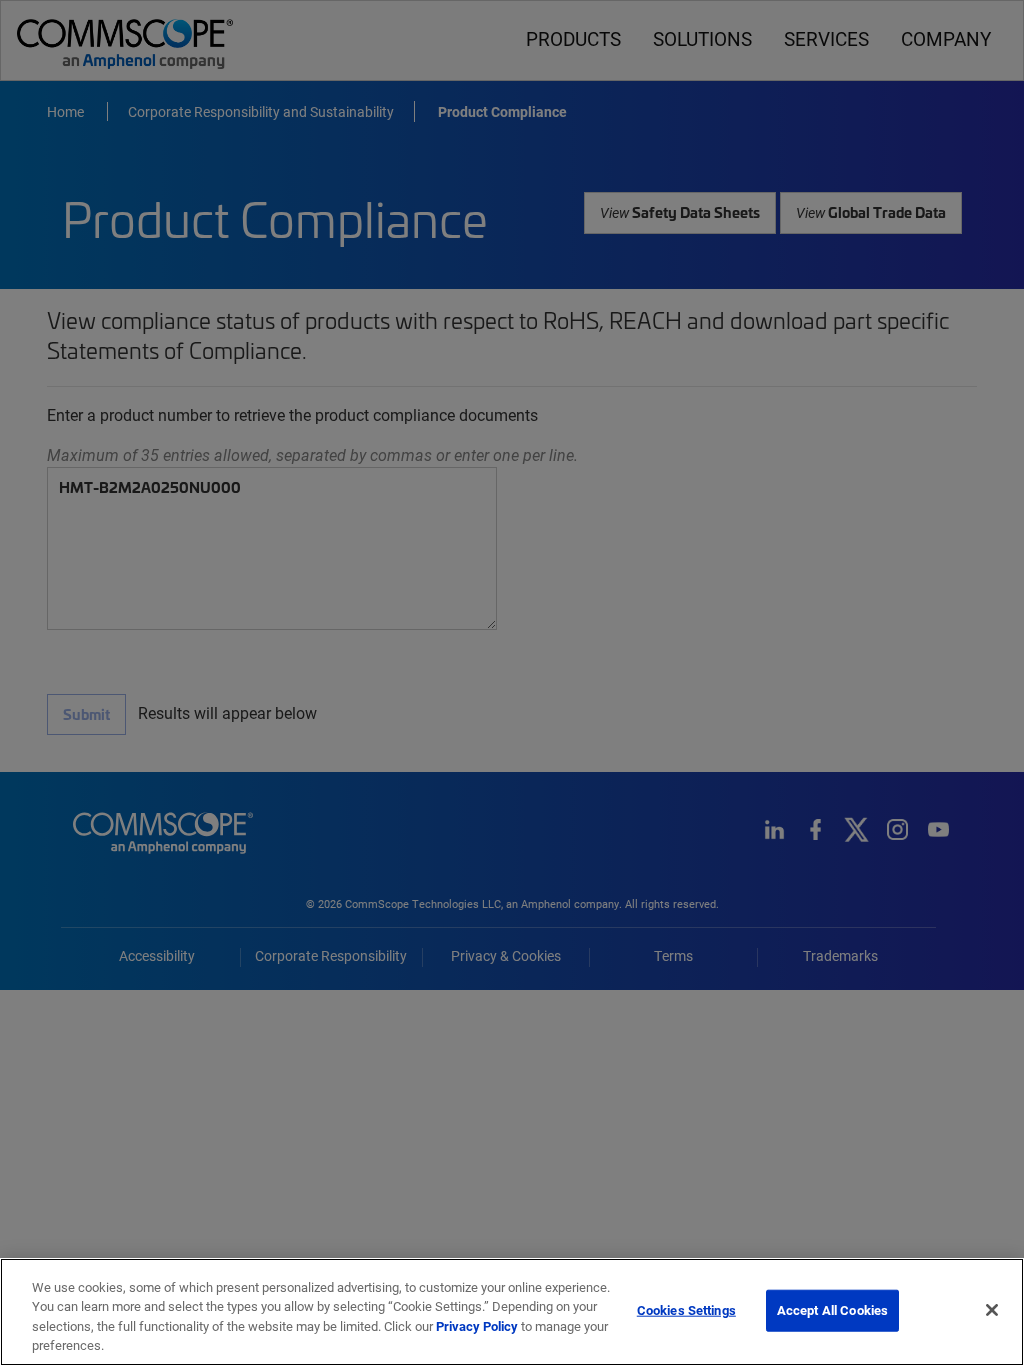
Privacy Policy (477, 1326)
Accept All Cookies (832, 1310)
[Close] (992, 1310)
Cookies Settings (686, 1310)
